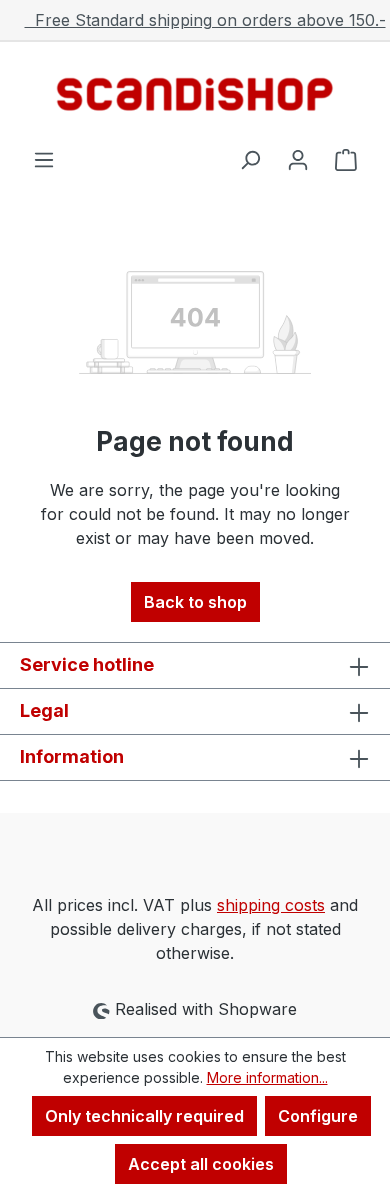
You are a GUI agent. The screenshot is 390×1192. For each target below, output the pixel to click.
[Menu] (44, 159)
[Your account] (298, 159)
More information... (267, 1077)
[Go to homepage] (195, 94)
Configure (318, 1116)
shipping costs (271, 905)
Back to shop (195, 602)
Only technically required (144, 1116)
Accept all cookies (201, 1164)
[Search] (250, 159)
